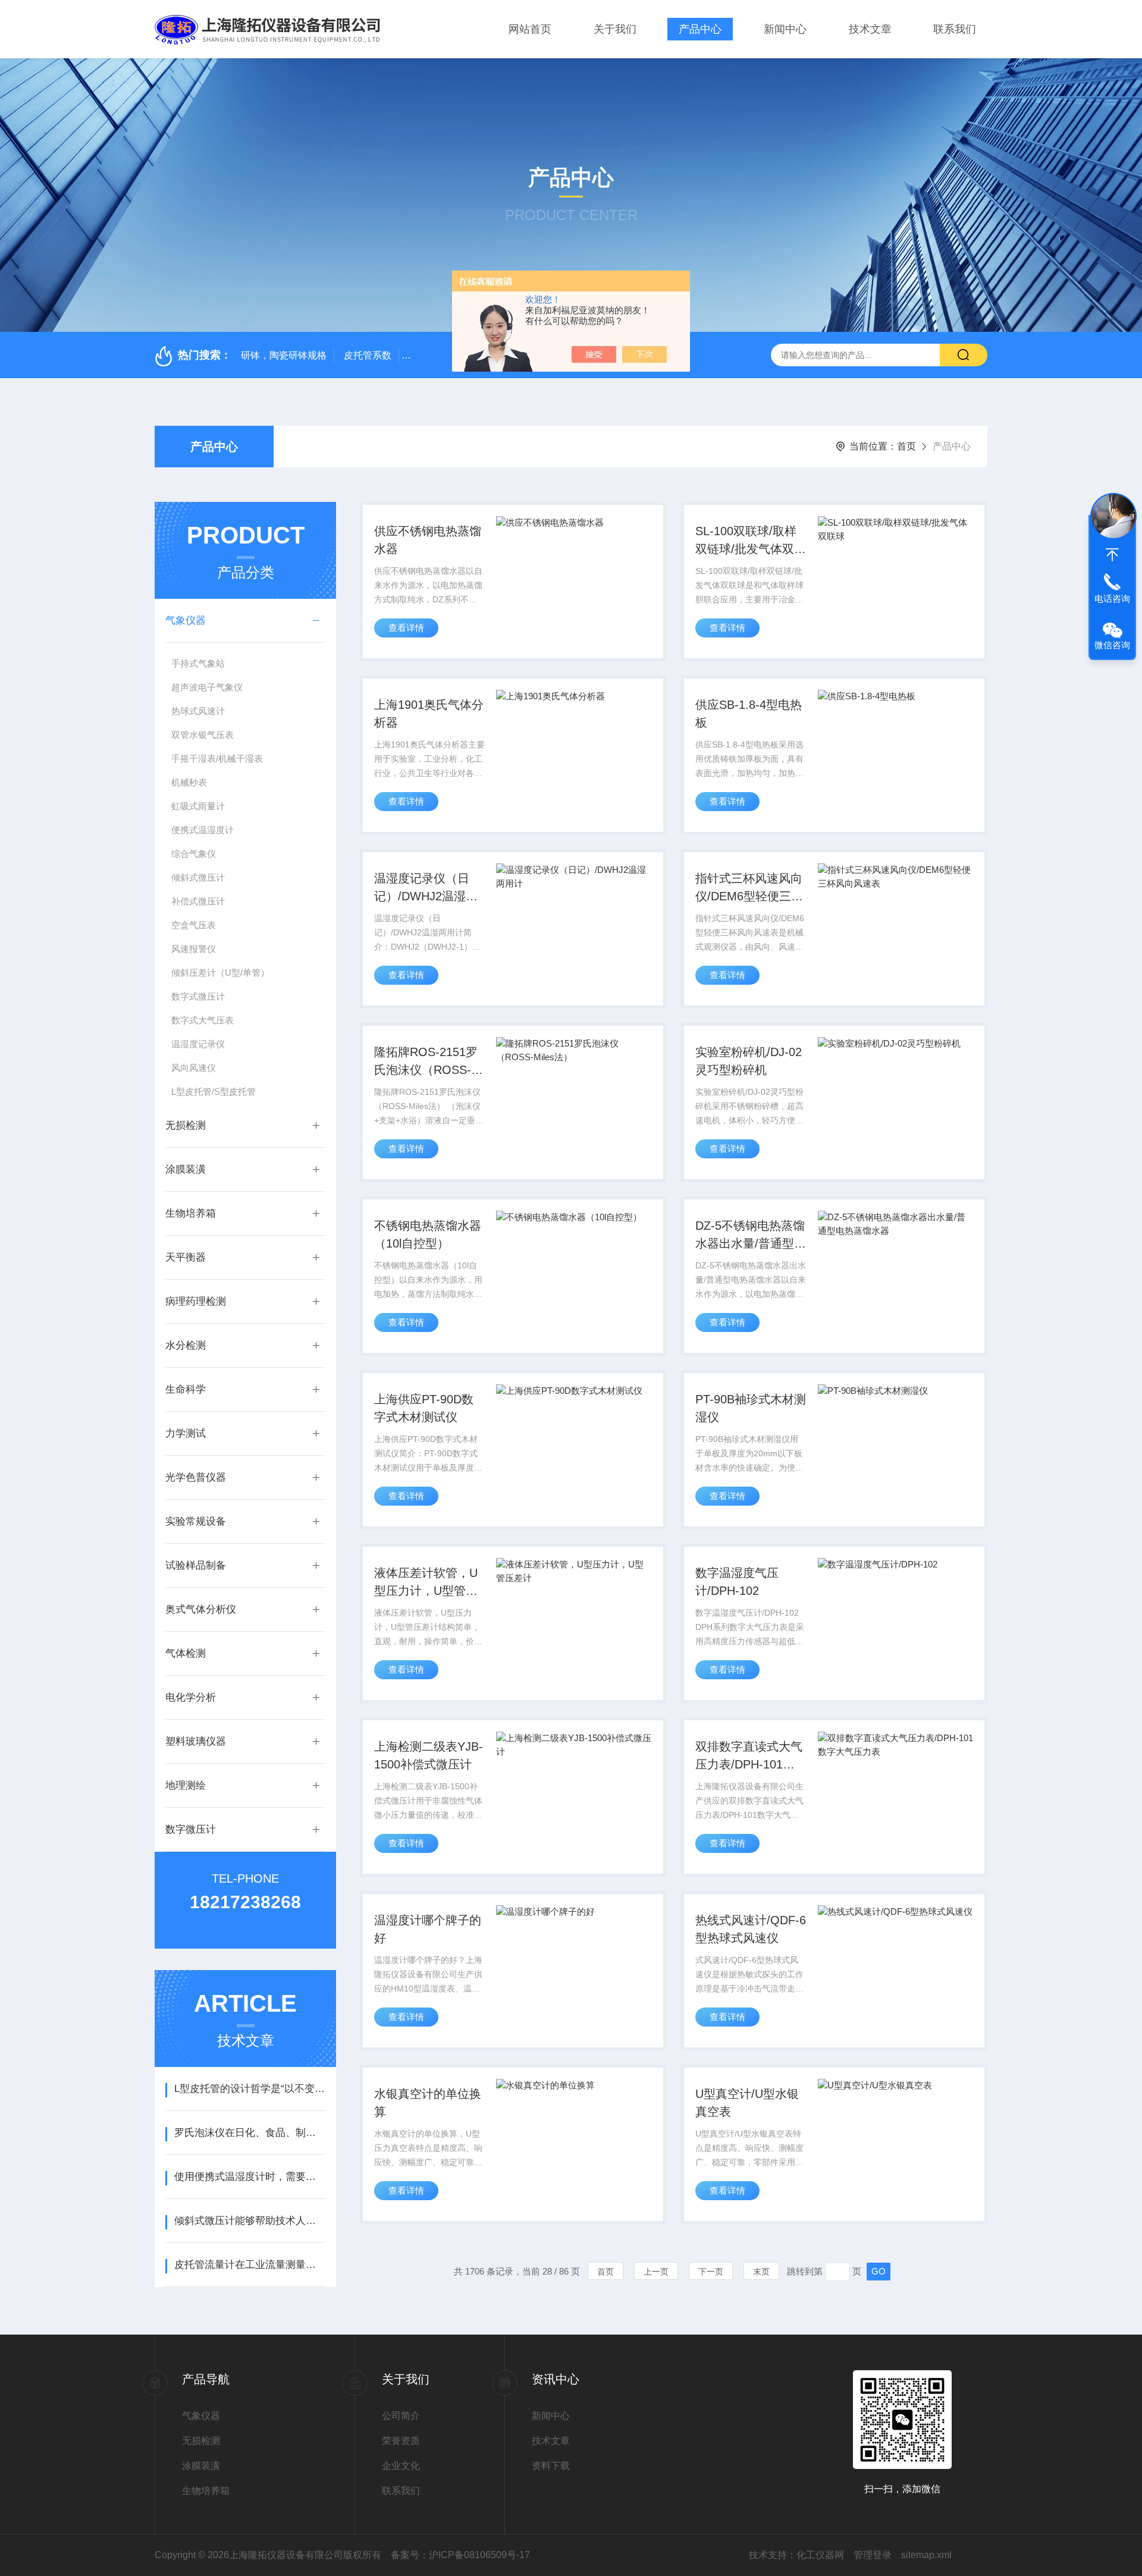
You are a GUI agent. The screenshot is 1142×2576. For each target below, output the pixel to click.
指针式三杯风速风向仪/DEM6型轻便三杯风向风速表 (749, 888)
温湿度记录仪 (198, 1044)
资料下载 (551, 2466)
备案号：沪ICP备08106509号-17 (460, 2555)
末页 (761, 2272)
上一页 (656, 2272)
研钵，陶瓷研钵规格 (284, 355)
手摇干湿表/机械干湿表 (217, 758)
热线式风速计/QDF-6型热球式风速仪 (751, 1929)
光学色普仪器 (196, 1477)
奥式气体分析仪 (201, 1609)
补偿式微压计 (198, 901)
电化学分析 (191, 1697)
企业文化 (401, 2466)
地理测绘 (186, 1785)
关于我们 (615, 29)
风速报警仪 (194, 949)
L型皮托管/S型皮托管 (214, 1091)
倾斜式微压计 (198, 877)
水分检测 (186, 1345)
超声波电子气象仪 (207, 687)
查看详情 (406, 628)
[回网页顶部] (1112, 555)
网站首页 (530, 29)
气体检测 (186, 1653)
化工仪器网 (820, 2555)
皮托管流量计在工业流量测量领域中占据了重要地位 (250, 2265)
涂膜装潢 (186, 1169)
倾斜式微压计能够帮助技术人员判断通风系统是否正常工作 (250, 2221)
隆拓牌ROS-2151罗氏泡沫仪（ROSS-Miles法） (426, 1062)
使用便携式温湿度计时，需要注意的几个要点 (250, 2177)
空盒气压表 (194, 925)
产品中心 (700, 29)
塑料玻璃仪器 (196, 1741)
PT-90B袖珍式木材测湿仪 (751, 1408)
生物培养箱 (191, 1213)
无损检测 (186, 1125)
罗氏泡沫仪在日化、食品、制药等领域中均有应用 (250, 2133)
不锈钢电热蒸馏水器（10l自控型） (428, 1234)
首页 (906, 446)
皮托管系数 (368, 355)
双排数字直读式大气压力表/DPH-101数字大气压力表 (749, 1757)
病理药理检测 (196, 1301)
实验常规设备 (196, 1521)
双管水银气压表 (203, 735)
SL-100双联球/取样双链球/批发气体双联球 (751, 541)
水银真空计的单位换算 (428, 2103)
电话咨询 (1112, 599)
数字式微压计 (198, 996)
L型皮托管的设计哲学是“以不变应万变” (250, 2089)
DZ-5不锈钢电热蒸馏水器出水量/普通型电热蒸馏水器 (751, 1236)
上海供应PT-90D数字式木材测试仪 (424, 1408)
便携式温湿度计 (203, 830)
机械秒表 (189, 782)
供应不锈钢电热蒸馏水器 (428, 540)
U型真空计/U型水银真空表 (747, 2103)
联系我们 (955, 29)
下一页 (711, 2272)
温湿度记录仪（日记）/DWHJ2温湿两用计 (426, 888)
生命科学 (186, 1389)
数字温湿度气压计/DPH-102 (737, 1582)
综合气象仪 (194, 854)
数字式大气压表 (203, 1020)
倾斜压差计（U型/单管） (220, 973)
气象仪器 (186, 621)
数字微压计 (191, 1829)
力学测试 (186, 1433)
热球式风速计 (198, 711)
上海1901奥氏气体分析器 (429, 714)
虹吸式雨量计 (198, 806)
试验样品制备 (196, 1565)
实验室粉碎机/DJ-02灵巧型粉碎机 (749, 1061)
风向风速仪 (194, 1068)
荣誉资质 (401, 2441)
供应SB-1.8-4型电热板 (749, 714)
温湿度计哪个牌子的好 (428, 1929)
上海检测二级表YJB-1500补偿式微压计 (429, 1755)
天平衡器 (186, 1257)
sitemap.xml (926, 2555)
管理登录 (873, 2555)
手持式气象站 (198, 663)
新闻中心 (785, 29)
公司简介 (401, 2416)
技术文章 (870, 29)
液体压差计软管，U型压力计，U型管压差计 (426, 1583)
